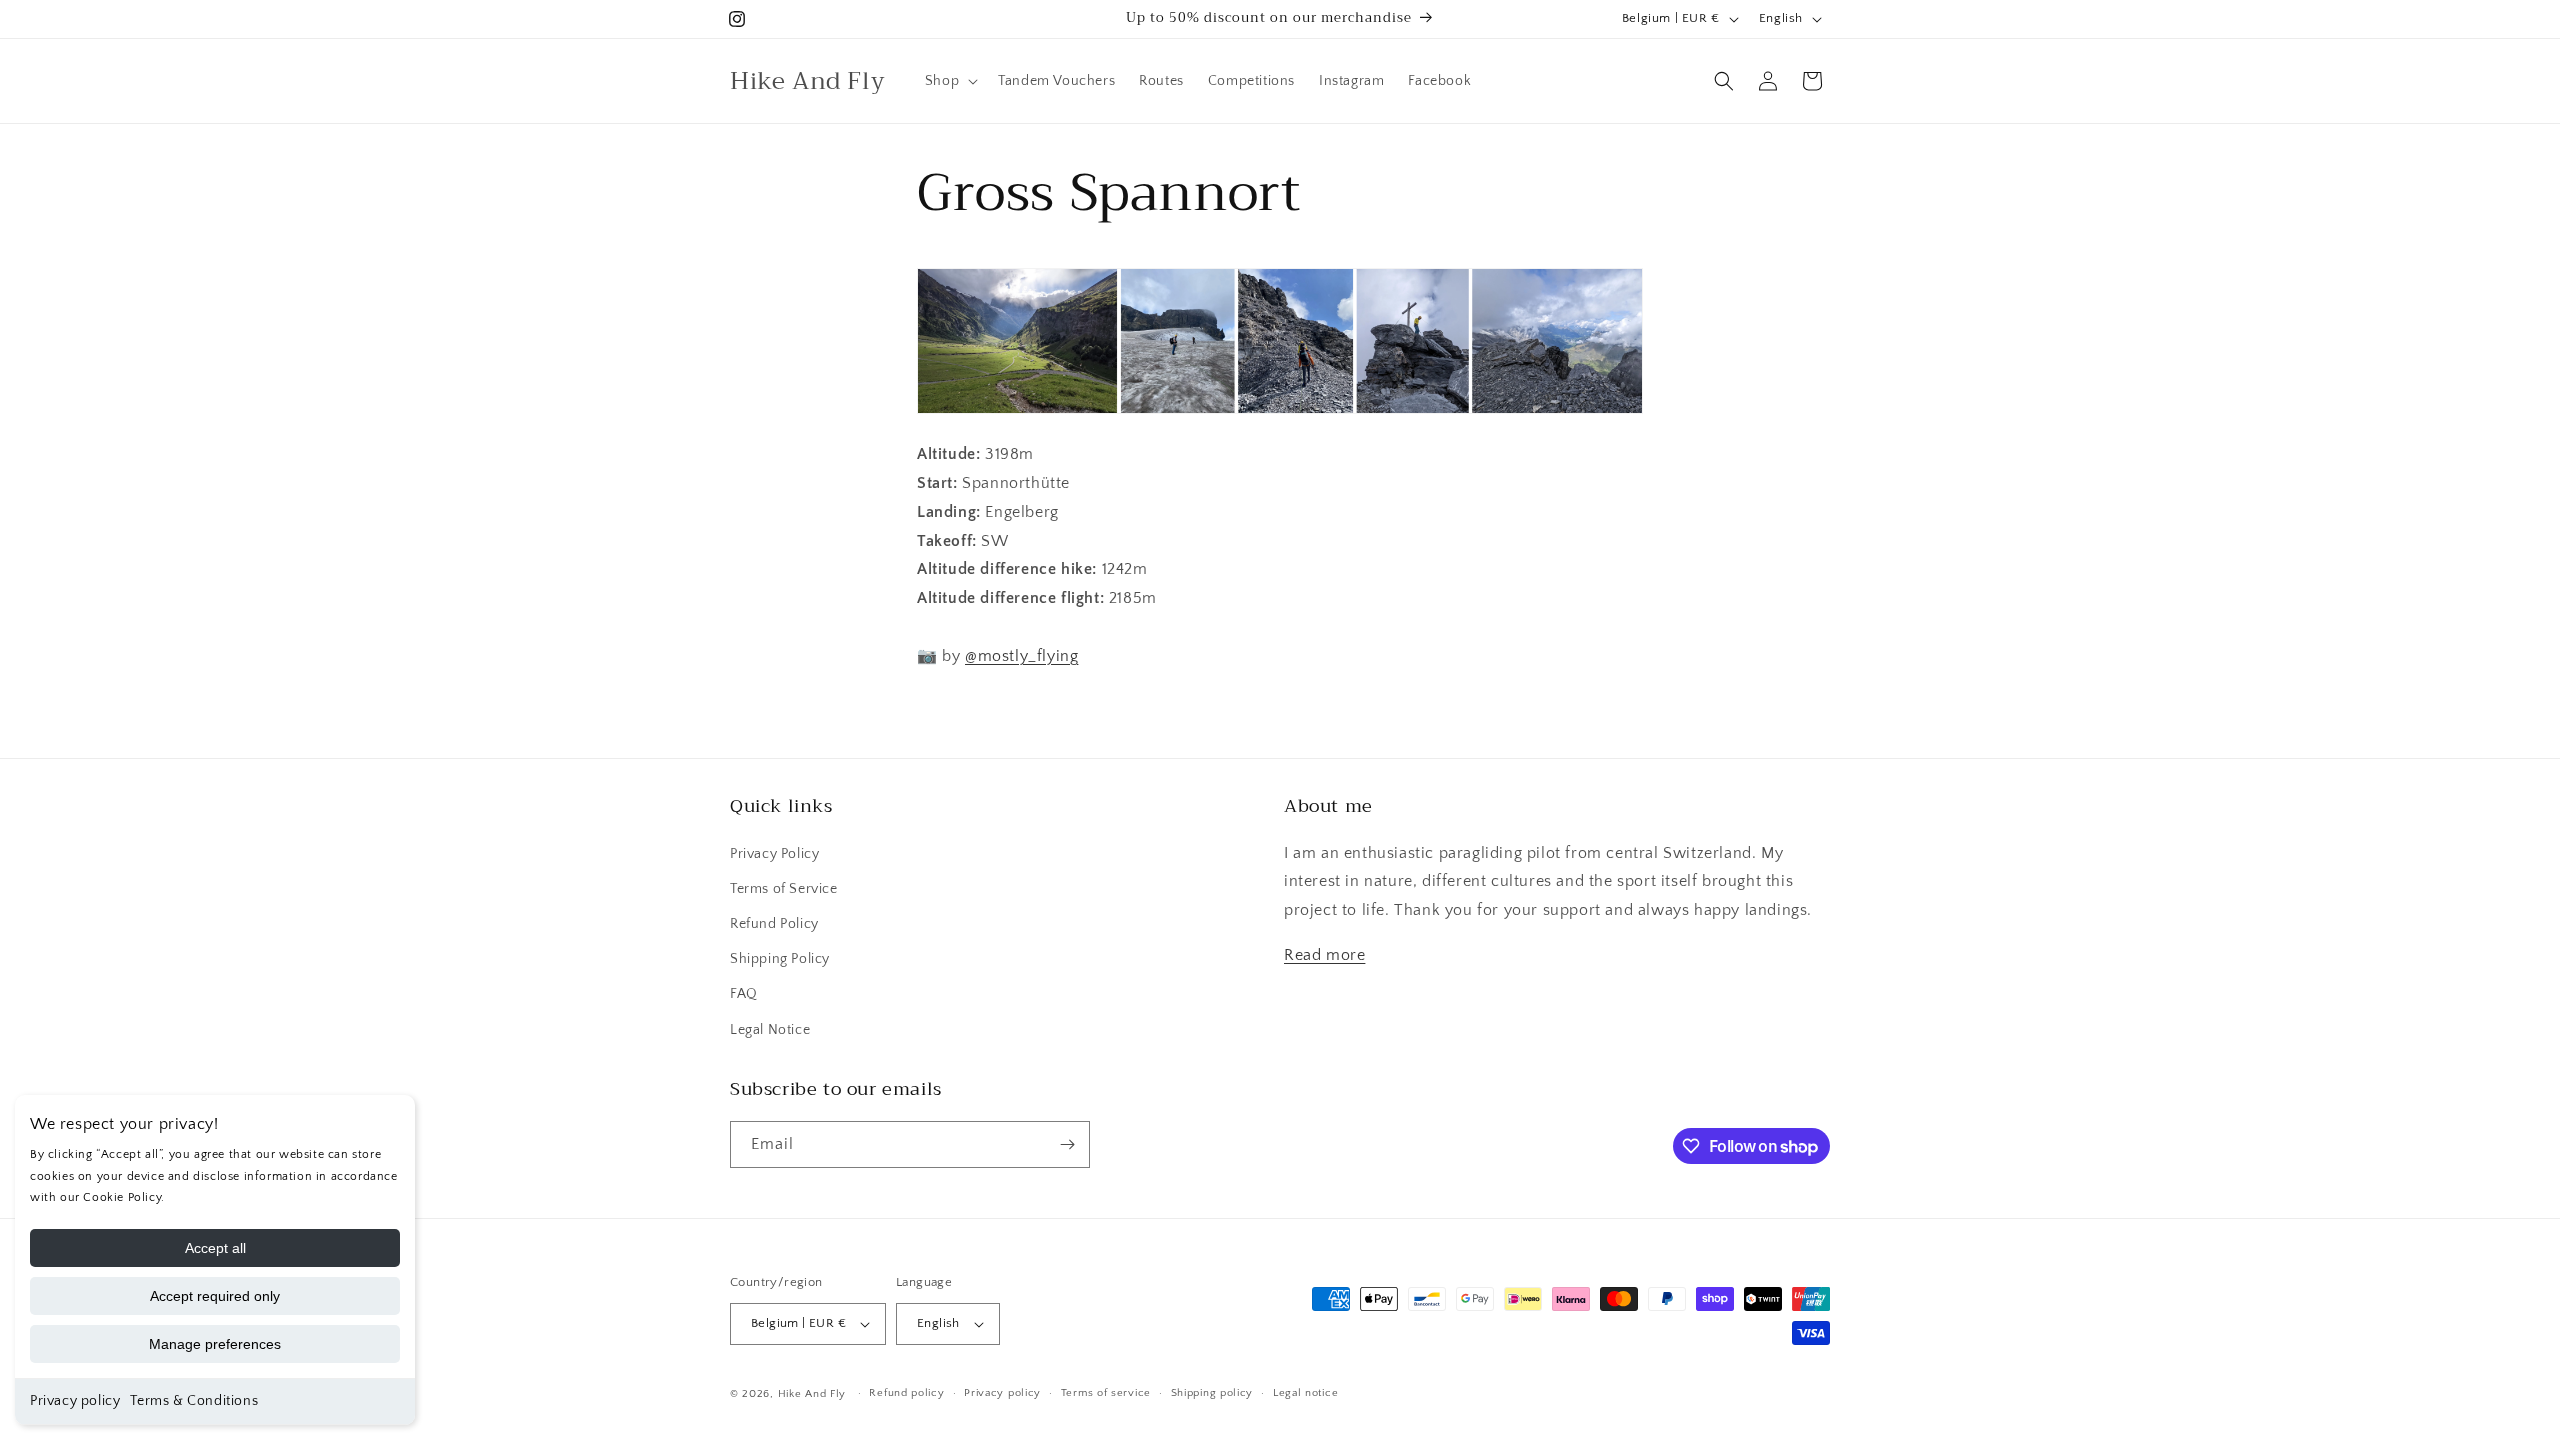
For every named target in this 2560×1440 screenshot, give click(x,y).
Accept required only (215, 1296)
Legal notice (1305, 1393)
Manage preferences (215, 1344)
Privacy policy (75, 1401)
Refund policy (906, 1393)
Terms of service (1106, 1393)
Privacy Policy (774, 854)
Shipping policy (1212, 1393)
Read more (1324, 955)
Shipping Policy (780, 959)
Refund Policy (774, 924)
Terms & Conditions (194, 1401)
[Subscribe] (1067, 1144)
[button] (949, 81)
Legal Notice (770, 1030)
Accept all (215, 1248)
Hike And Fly (812, 1394)
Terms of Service (784, 889)
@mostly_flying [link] (1021, 656)
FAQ (744, 994)
